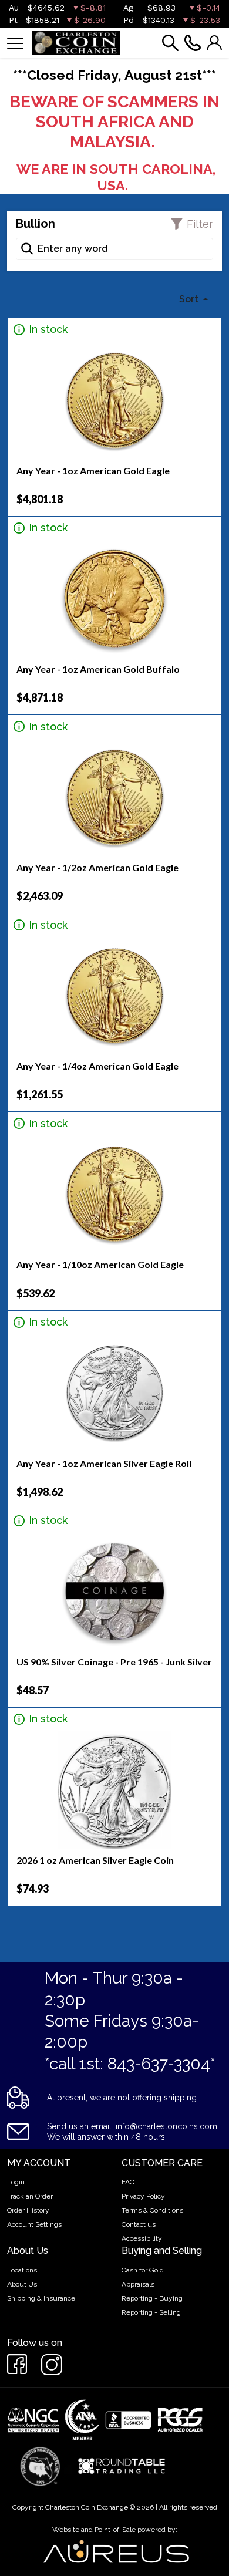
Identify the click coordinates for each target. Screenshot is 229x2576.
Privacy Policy (143, 2196)
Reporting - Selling (151, 2312)
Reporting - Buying (152, 2298)
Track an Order (30, 2196)
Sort (190, 299)
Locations (22, 2270)
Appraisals (138, 2284)
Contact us (139, 2224)
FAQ (128, 2182)
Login (16, 2182)
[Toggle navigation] (15, 43)
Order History (28, 2210)
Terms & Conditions (152, 2210)
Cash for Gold (143, 2270)
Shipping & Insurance (41, 2298)
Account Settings (34, 2224)
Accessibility (142, 2238)
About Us (22, 2284)
